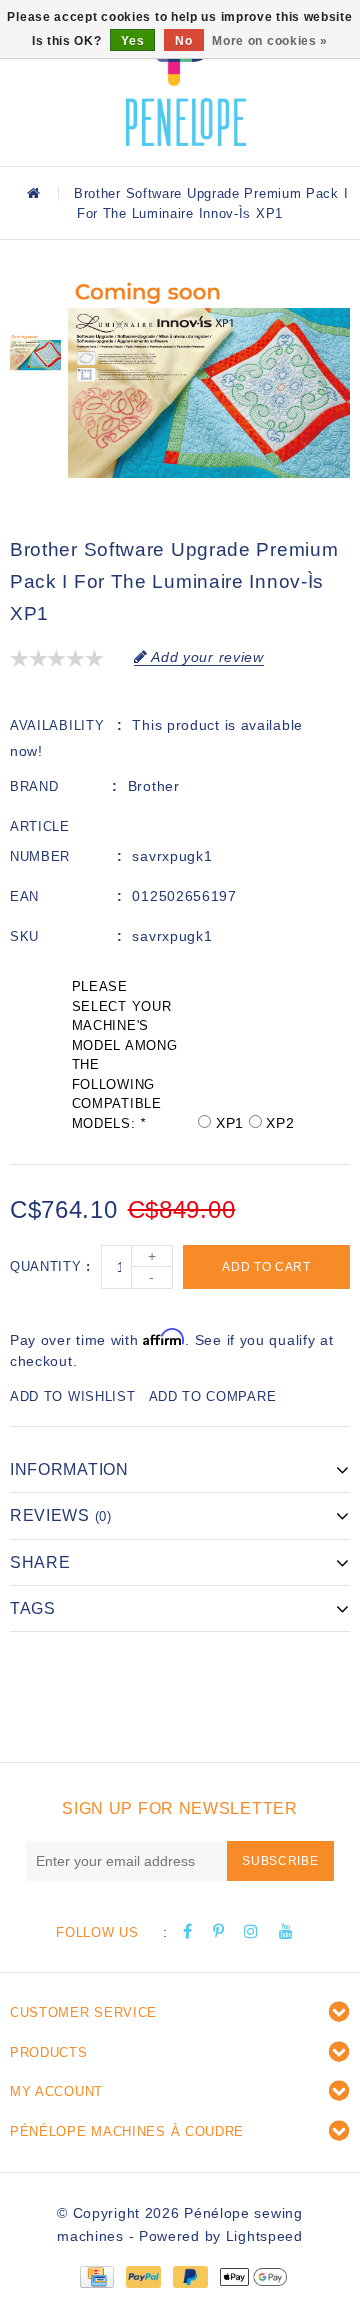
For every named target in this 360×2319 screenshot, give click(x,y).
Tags (33, 1608)
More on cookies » (270, 41)
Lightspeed (264, 2236)
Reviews (61, 1515)
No (183, 41)
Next (35, 410)
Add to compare (213, 1396)
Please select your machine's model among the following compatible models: (125, 1055)
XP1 (224, 1123)
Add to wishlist (73, 1396)
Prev (35, 295)
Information (69, 1469)
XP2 (274, 1123)
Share (40, 1562)
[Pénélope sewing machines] (186, 80)
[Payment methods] (96, 2276)
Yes (132, 41)
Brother (154, 786)
